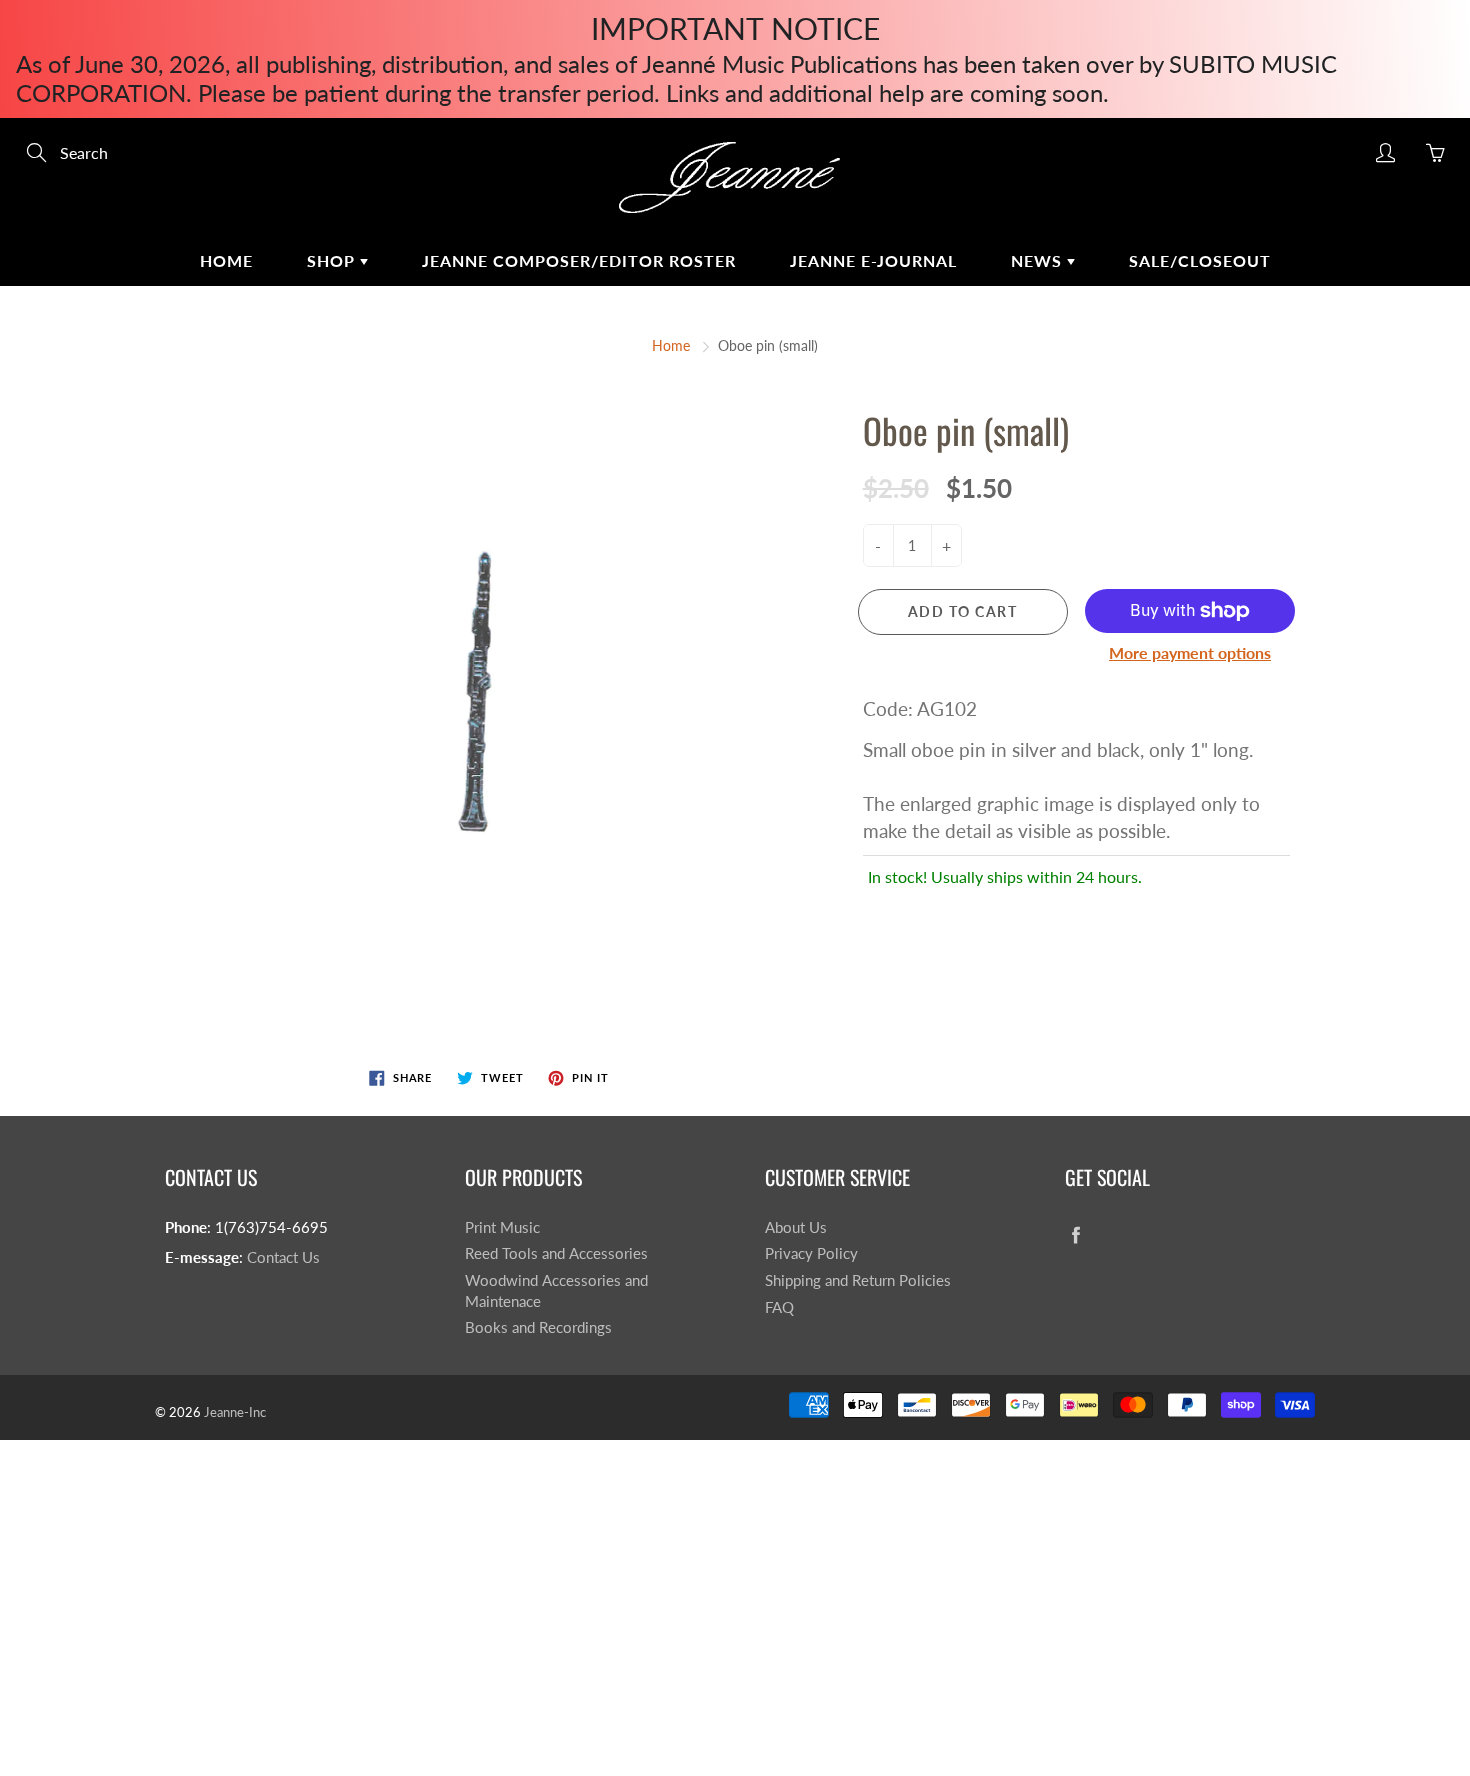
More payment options (1190, 652)
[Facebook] (1075, 1235)
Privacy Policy (811, 1253)
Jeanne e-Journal (873, 260)
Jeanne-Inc (235, 1412)
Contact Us (283, 1257)
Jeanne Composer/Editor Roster (579, 260)
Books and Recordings (538, 1327)
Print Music (502, 1227)
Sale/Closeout (1200, 260)
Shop (333, 260)
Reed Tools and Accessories (556, 1253)
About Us (796, 1227)
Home (226, 260)
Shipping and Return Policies (858, 1280)
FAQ (779, 1307)
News (1039, 260)
